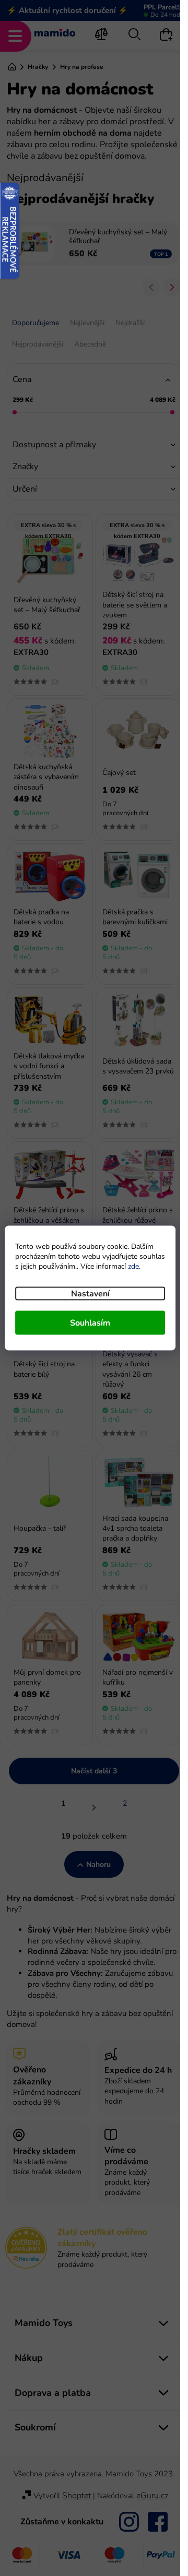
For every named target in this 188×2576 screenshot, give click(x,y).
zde (133, 1266)
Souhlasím (90, 1323)
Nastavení (90, 1294)
